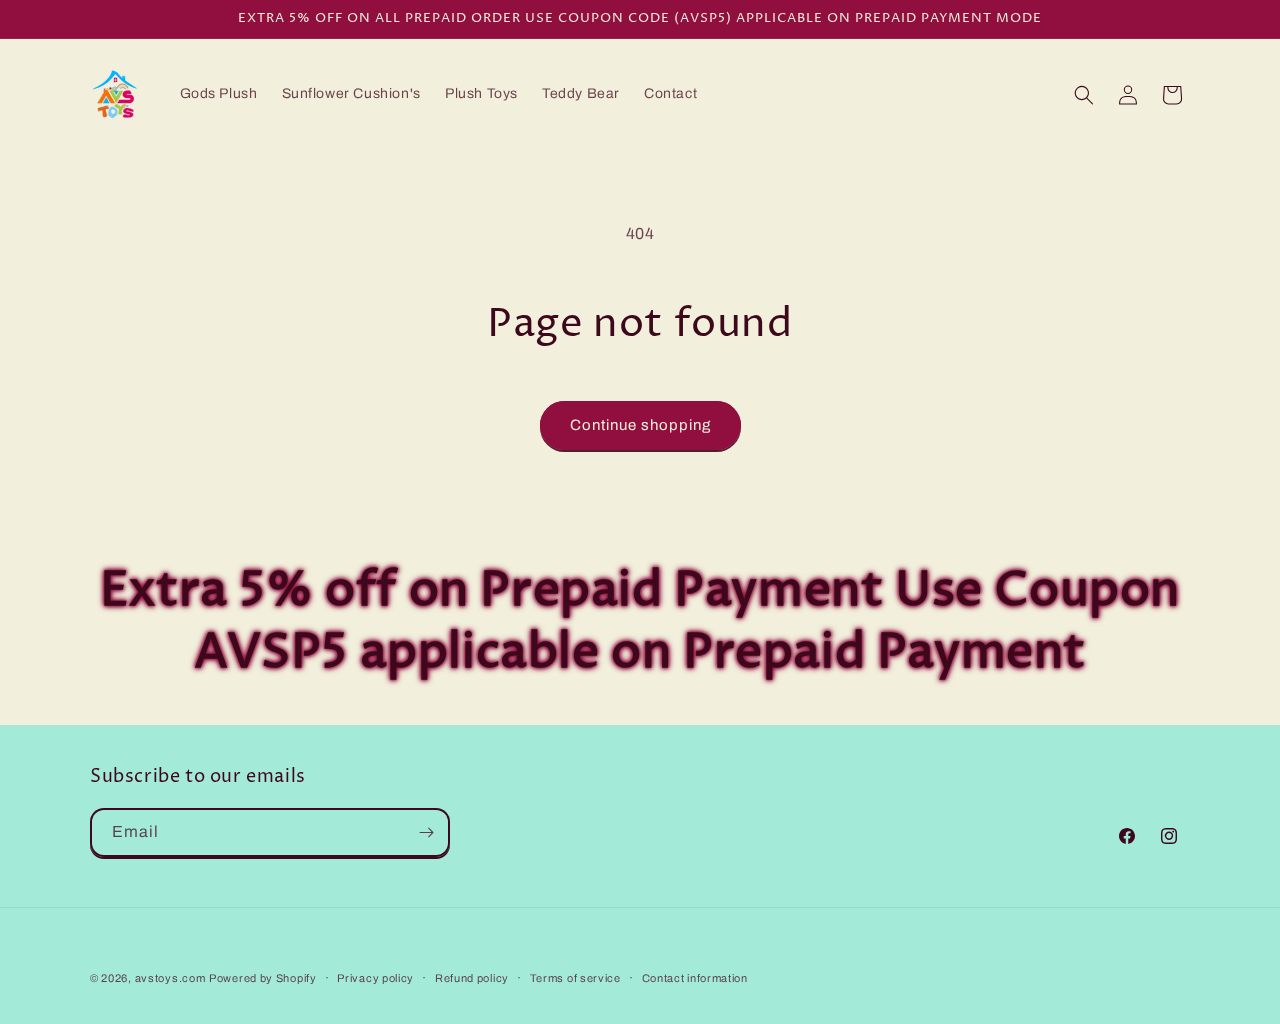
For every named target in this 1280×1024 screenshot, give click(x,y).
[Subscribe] (426, 832)
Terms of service (575, 978)
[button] (1084, 95)
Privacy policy (375, 978)
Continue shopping (640, 425)
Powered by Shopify (263, 978)
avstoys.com (170, 978)
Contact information (695, 978)
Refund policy (472, 978)
